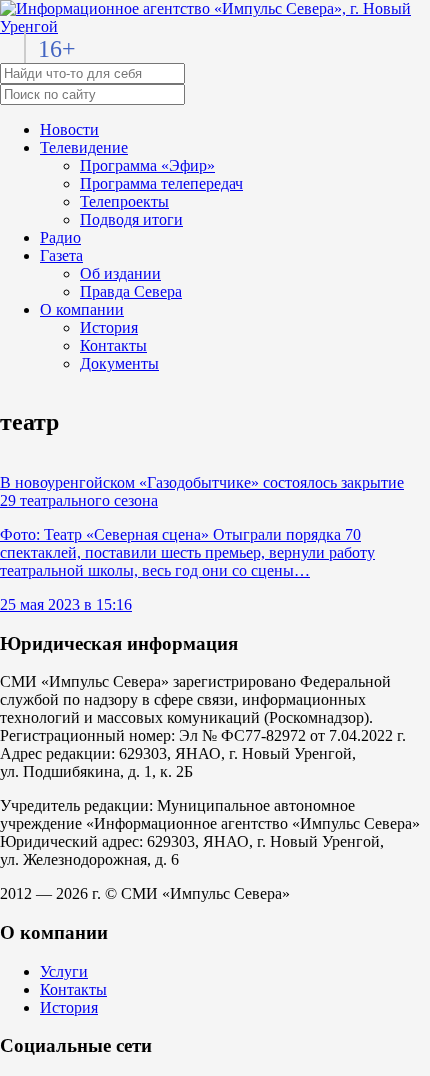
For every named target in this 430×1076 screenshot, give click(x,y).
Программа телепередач (161, 183)
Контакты (113, 345)
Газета (61, 255)
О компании (82, 309)
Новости (69, 129)
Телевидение (84, 147)
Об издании (120, 273)
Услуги (64, 971)
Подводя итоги (131, 219)
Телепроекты (124, 201)
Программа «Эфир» (147, 165)
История (109, 327)
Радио (60, 237)
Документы (119, 363)
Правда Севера (131, 291)
